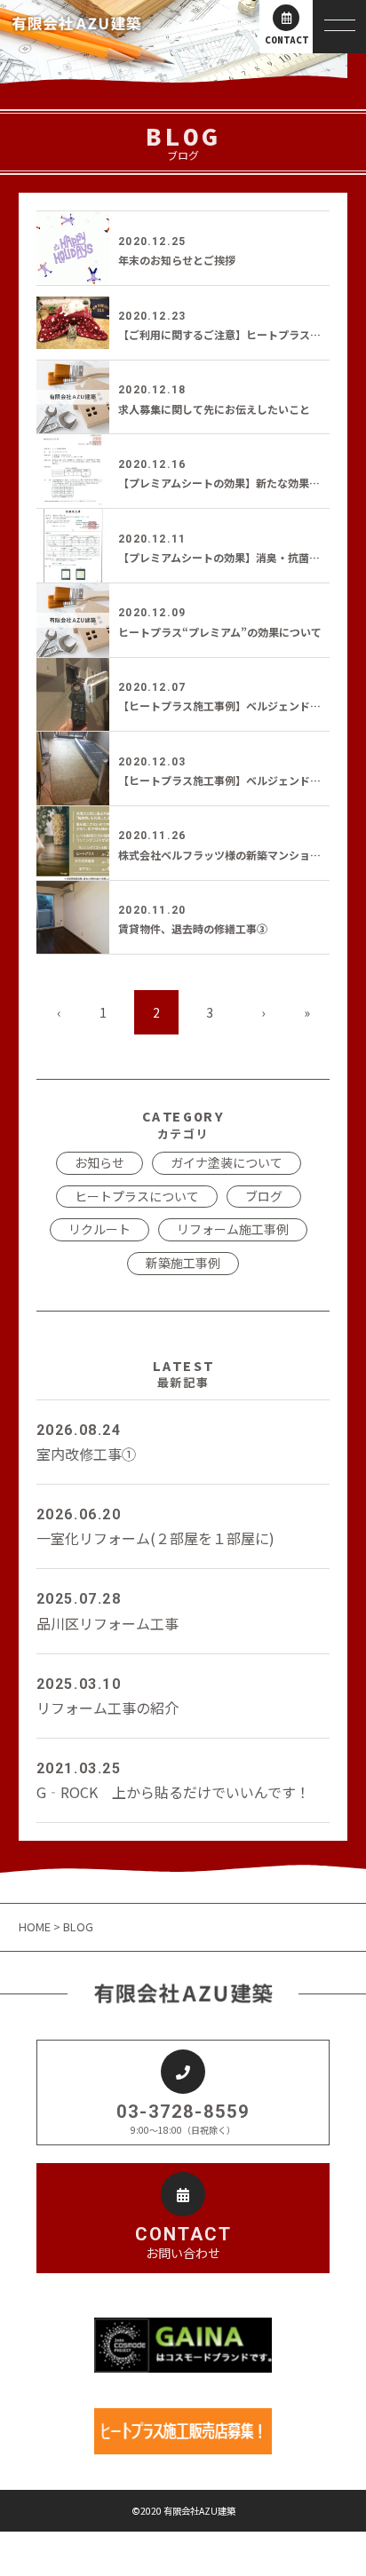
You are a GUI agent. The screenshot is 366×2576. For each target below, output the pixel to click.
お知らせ (99, 1162)
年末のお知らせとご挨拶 (177, 260)
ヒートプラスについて (137, 1196)
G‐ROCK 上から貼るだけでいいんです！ (173, 1781)
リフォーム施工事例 (233, 1229)
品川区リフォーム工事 (107, 1612)
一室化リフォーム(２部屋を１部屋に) (155, 1527)
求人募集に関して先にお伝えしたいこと (214, 409)
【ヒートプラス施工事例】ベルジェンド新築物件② (241, 705)
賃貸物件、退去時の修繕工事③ (193, 928)
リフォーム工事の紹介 (107, 1697)
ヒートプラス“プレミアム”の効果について (220, 632)
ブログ (264, 1196)
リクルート (99, 1229)
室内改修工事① (86, 1443)
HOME (36, 1926)
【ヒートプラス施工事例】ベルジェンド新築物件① (241, 780)
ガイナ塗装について (227, 1162)
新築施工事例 (183, 1263)
